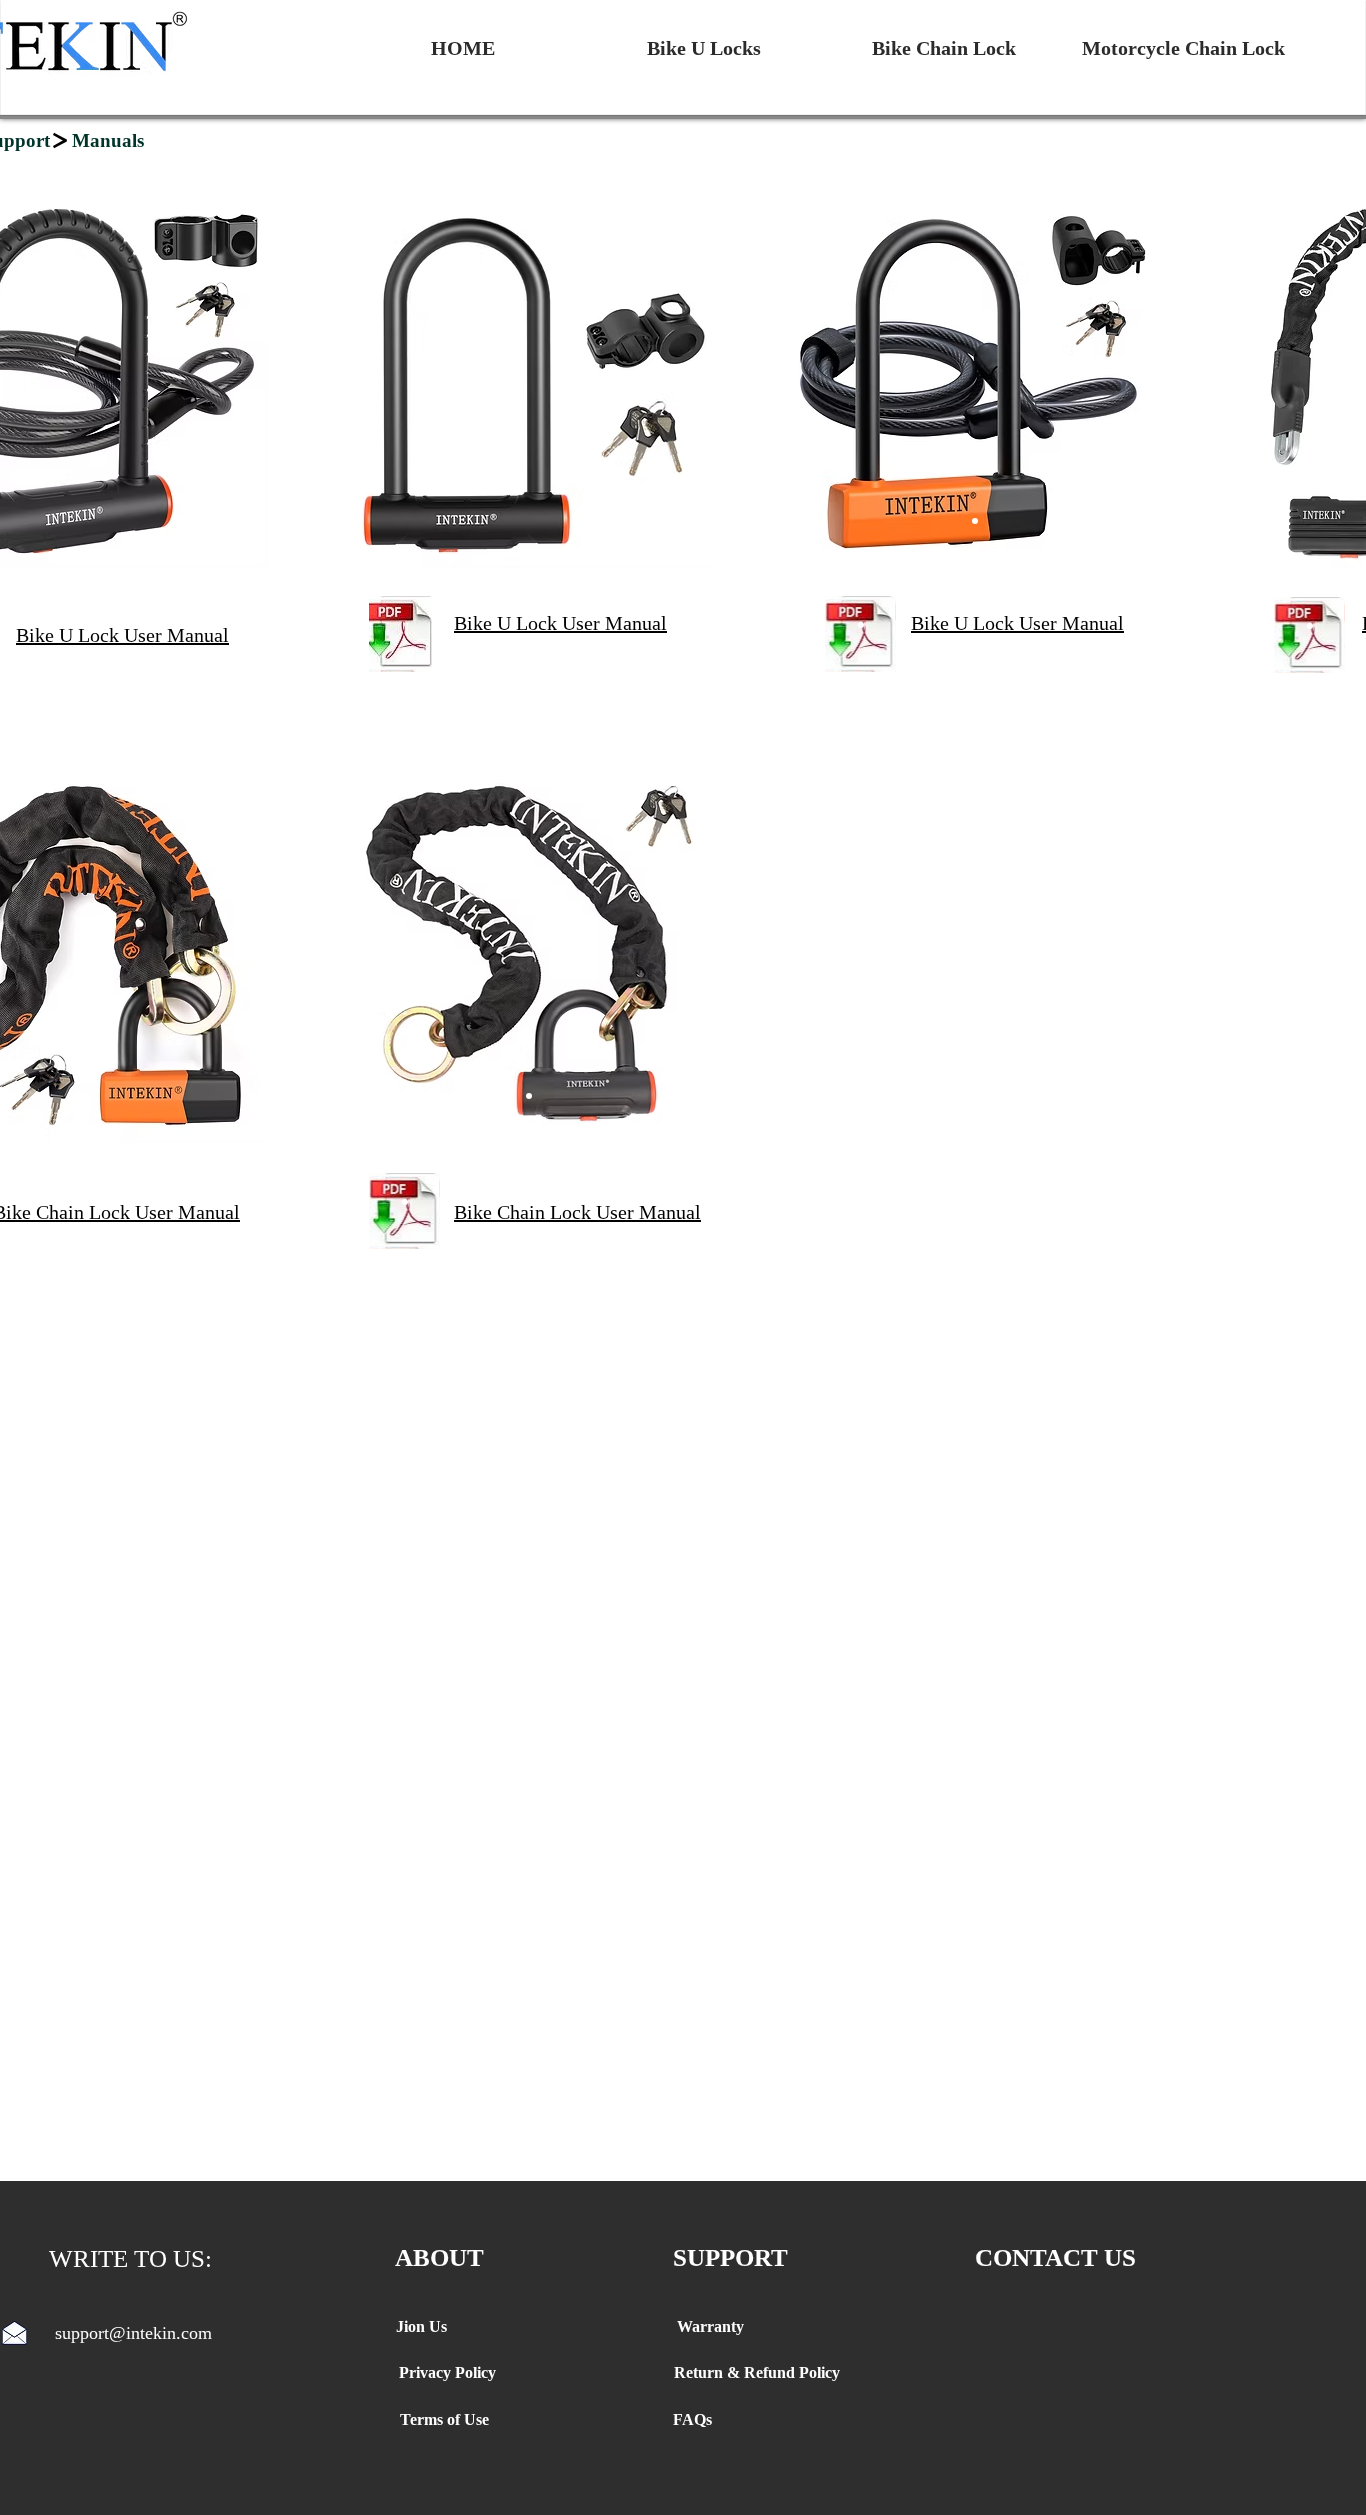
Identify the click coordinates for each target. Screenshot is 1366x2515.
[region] (528, 382)
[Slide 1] (975, 521)
